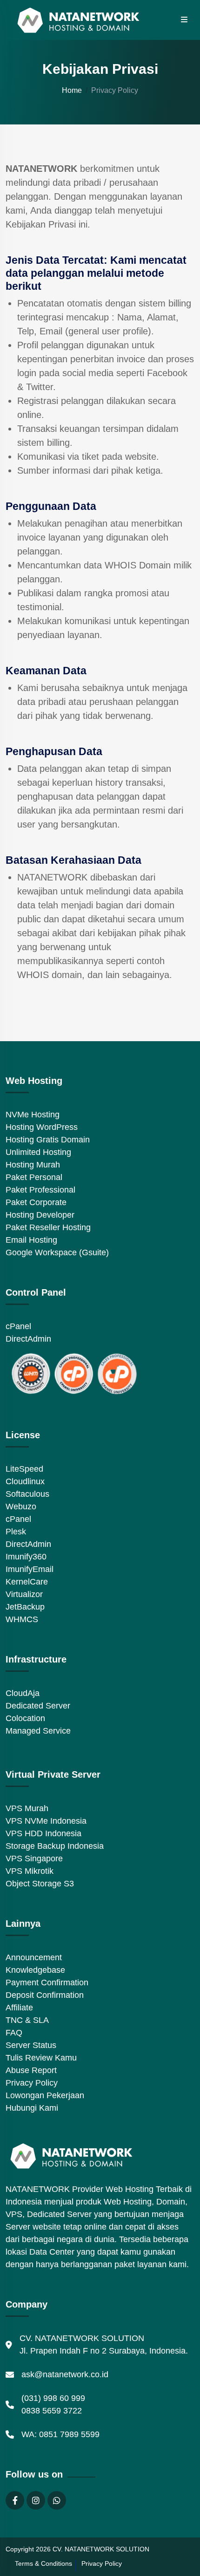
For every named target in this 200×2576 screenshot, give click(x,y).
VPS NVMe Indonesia (46, 1821)
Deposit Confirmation (45, 1995)
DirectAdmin (28, 1339)
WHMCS (22, 1619)
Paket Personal (34, 1177)
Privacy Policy (32, 2083)
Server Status (31, 2045)
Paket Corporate (36, 1202)
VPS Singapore (34, 1859)
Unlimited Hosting (38, 1152)
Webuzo (21, 1506)
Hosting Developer (40, 1215)
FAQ (14, 2033)
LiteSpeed (24, 1469)
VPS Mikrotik (30, 1871)
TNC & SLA (27, 2020)
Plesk (16, 1532)
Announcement (34, 1957)
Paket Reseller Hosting (48, 1227)
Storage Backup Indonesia (55, 1846)
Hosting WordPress (42, 1127)
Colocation (25, 1718)
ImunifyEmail (30, 1569)
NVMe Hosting (33, 1115)
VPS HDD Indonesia (43, 1833)
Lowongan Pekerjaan (45, 2095)
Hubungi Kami (32, 2108)
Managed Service (38, 1731)
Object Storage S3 (40, 1884)
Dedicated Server (38, 1706)
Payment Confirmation (47, 1983)
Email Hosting (31, 1240)
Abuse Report (31, 2070)
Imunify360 (26, 1557)
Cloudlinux (25, 1481)
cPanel (18, 1326)
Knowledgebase (35, 1970)
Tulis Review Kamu (41, 2058)
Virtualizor (24, 1594)
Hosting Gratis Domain (48, 1140)
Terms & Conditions (43, 2563)
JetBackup (25, 1607)
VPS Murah (27, 1808)
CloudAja (23, 1693)
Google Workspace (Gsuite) (57, 1252)
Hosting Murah (33, 1165)
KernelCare (27, 1582)
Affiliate (19, 2008)
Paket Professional (40, 1190)
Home (72, 90)
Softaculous (27, 1494)
